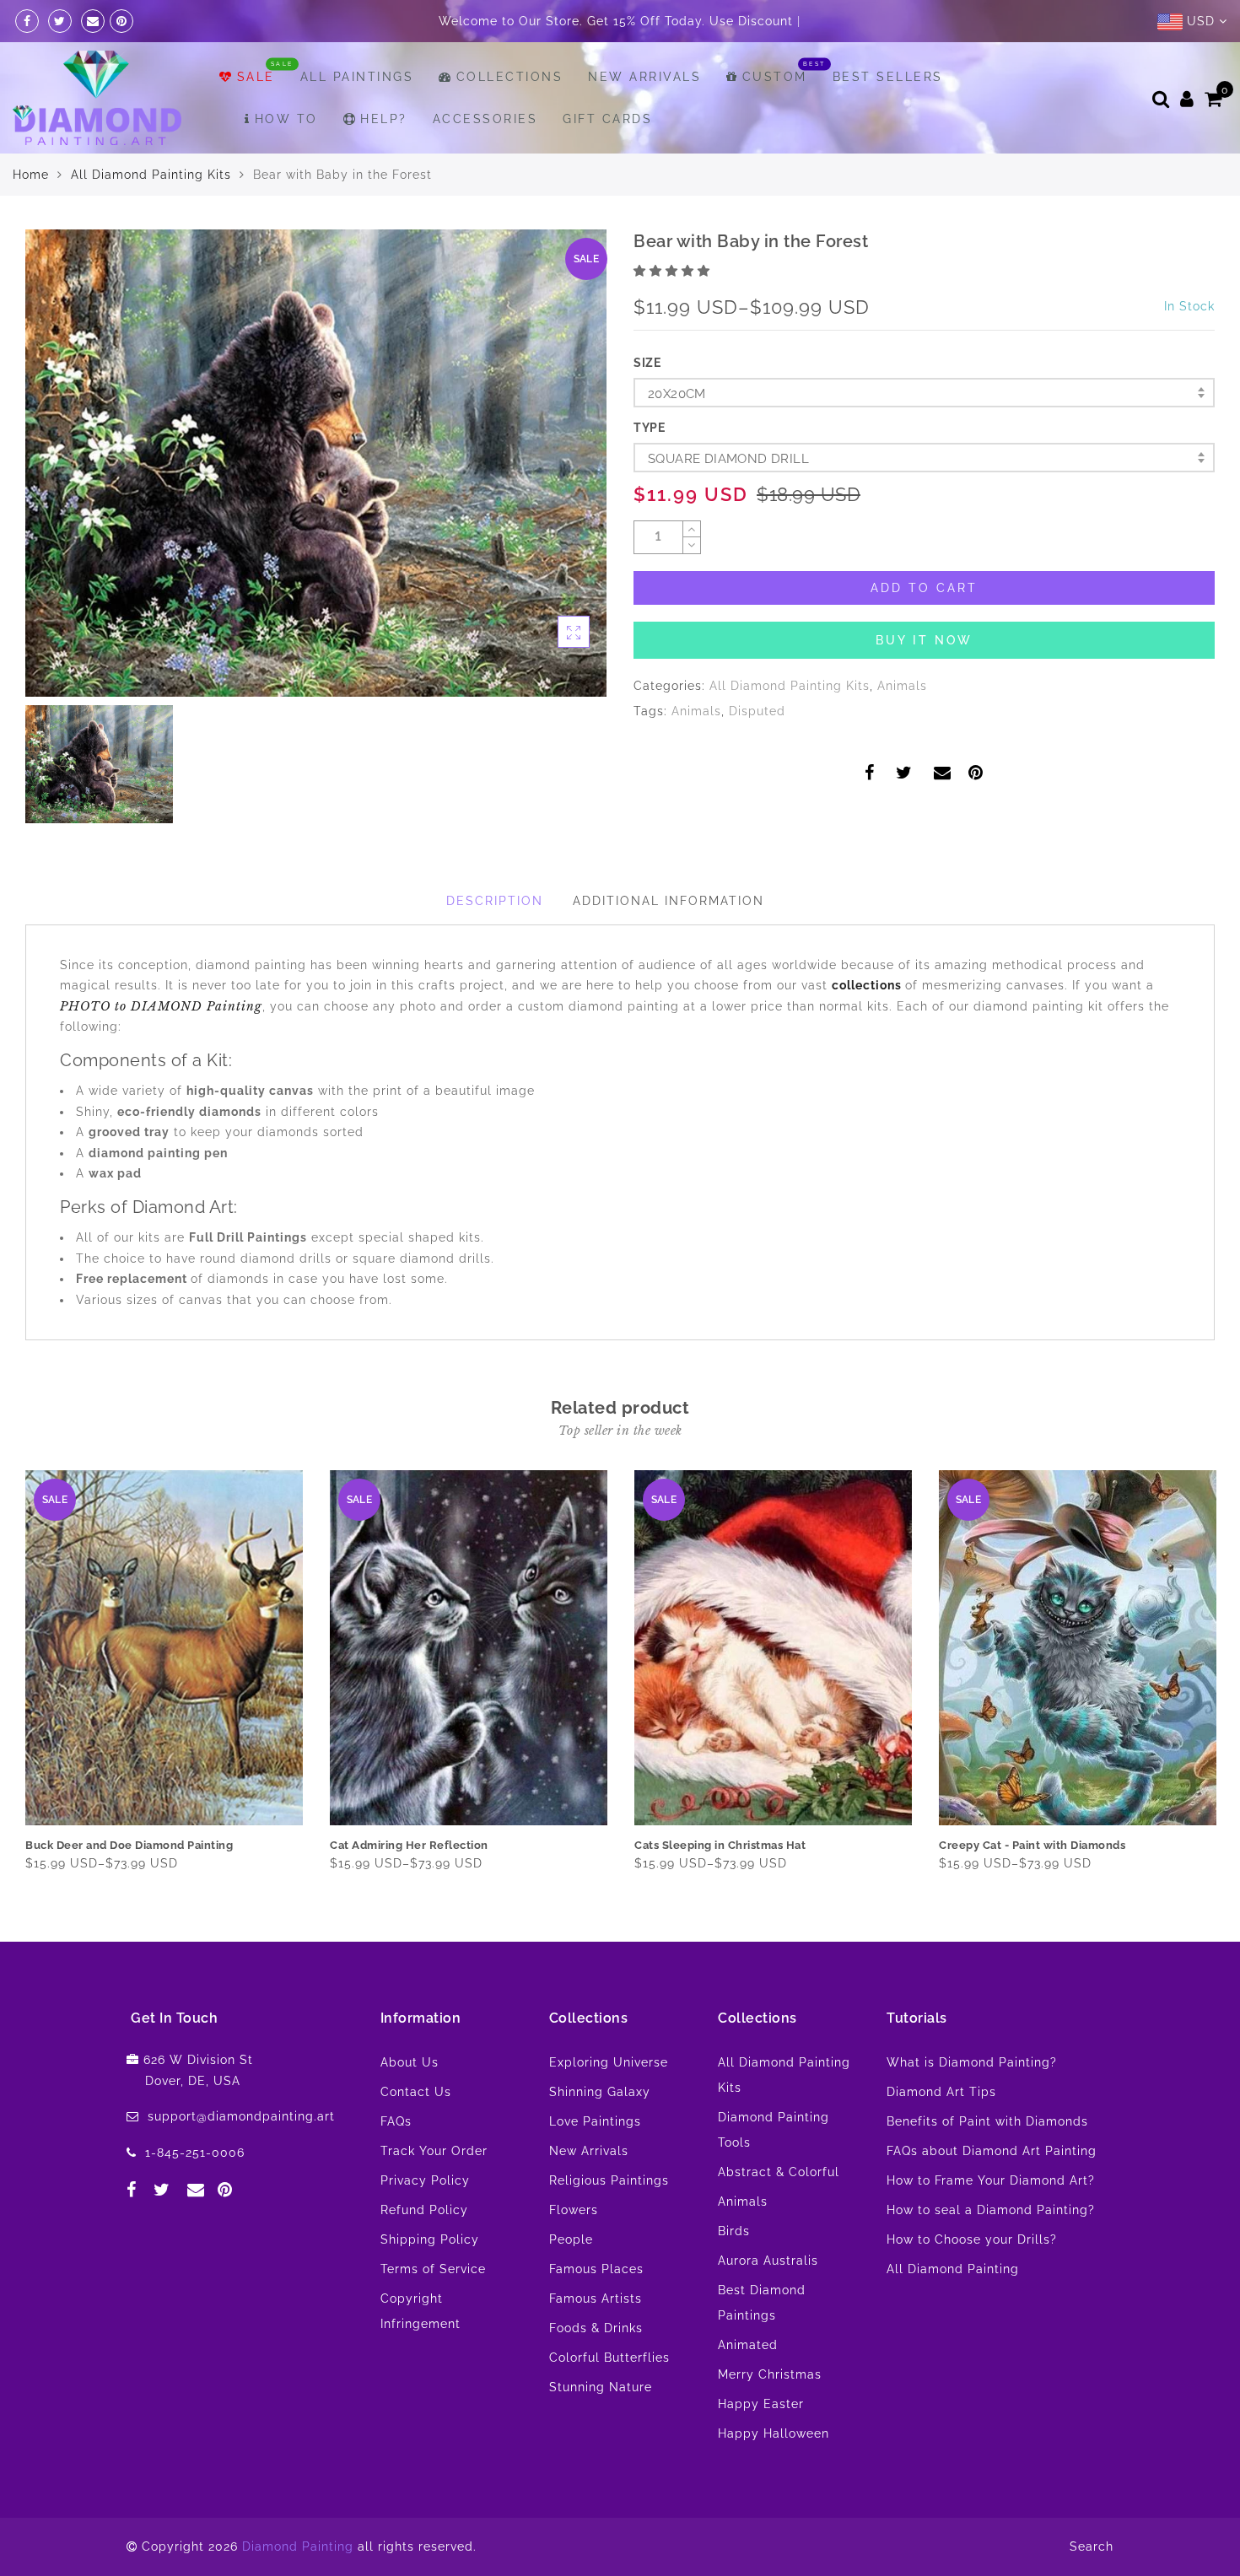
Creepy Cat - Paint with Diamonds (1032, 1887)
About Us (410, 2104)
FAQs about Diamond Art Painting (992, 2193)
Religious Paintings (609, 2223)
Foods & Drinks (596, 2370)
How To (286, 161)
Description (495, 943)
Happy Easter (761, 2446)
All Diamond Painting (953, 2311)
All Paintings (357, 119)
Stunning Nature (601, 2429)
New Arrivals (644, 119)
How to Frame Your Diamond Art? (991, 2223)
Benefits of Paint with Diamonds (987, 2164)
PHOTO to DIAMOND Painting (161, 1048)
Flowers (574, 2252)
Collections (509, 119)
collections (868, 1027)
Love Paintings (595, 2164)
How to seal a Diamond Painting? (991, 2252)
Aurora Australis (768, 2303)
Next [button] (1205, 1720)
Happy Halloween (774, 2476)
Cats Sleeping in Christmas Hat (720, 1887)
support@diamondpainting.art (241, 2158)
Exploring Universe (609, 2104)
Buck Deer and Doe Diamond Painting (129, 1887)
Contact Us (416, 2134)
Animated (748, 2387)
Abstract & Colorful (779, 2214)
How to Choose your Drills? (972, 2282)
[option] (316, 505)
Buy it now (924, 682)
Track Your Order (434, 2193)
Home (31, 217)
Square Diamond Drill (728, 501)
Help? (384, 161)
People (571, 2282)
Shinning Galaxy (600, 2134)
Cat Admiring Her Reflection (409, 1887)
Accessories (485, 161)
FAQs (396, 2164)
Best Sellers (888, 119)
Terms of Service (433, 2311)
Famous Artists (596, 2341)
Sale (256, 119)
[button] (674, 313)
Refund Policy (424, 2252)
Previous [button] (14, 1720)
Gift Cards (607, 161)
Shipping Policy (430, 2282)
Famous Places (596, 2311)
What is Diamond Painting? (972, 2104)
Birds (734, 2273)
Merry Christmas (770, 2417)
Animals (902, 728)
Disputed (757, 753)
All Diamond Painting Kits (151, 217)
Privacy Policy (425, 2223)
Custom (775, 119)
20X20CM (677, 436)
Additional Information (669, 943)
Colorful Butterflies (609, 2400)
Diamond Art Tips (941, 2134)
